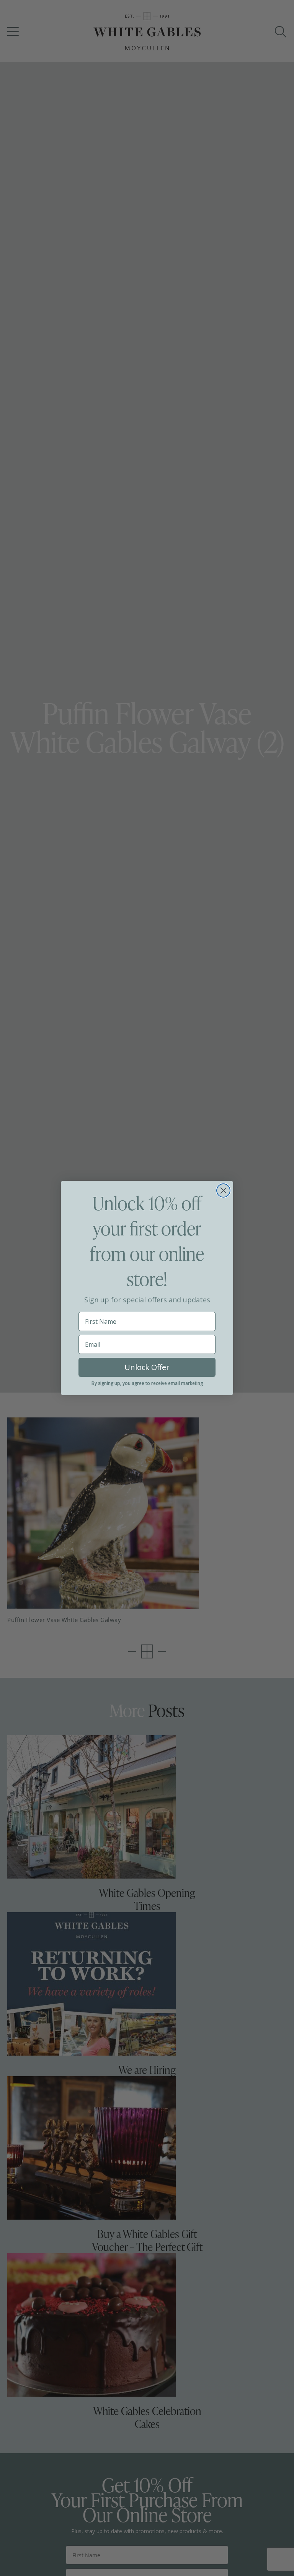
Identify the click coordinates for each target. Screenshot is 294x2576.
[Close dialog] (223, 1190)
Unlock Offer (147, 1367)
